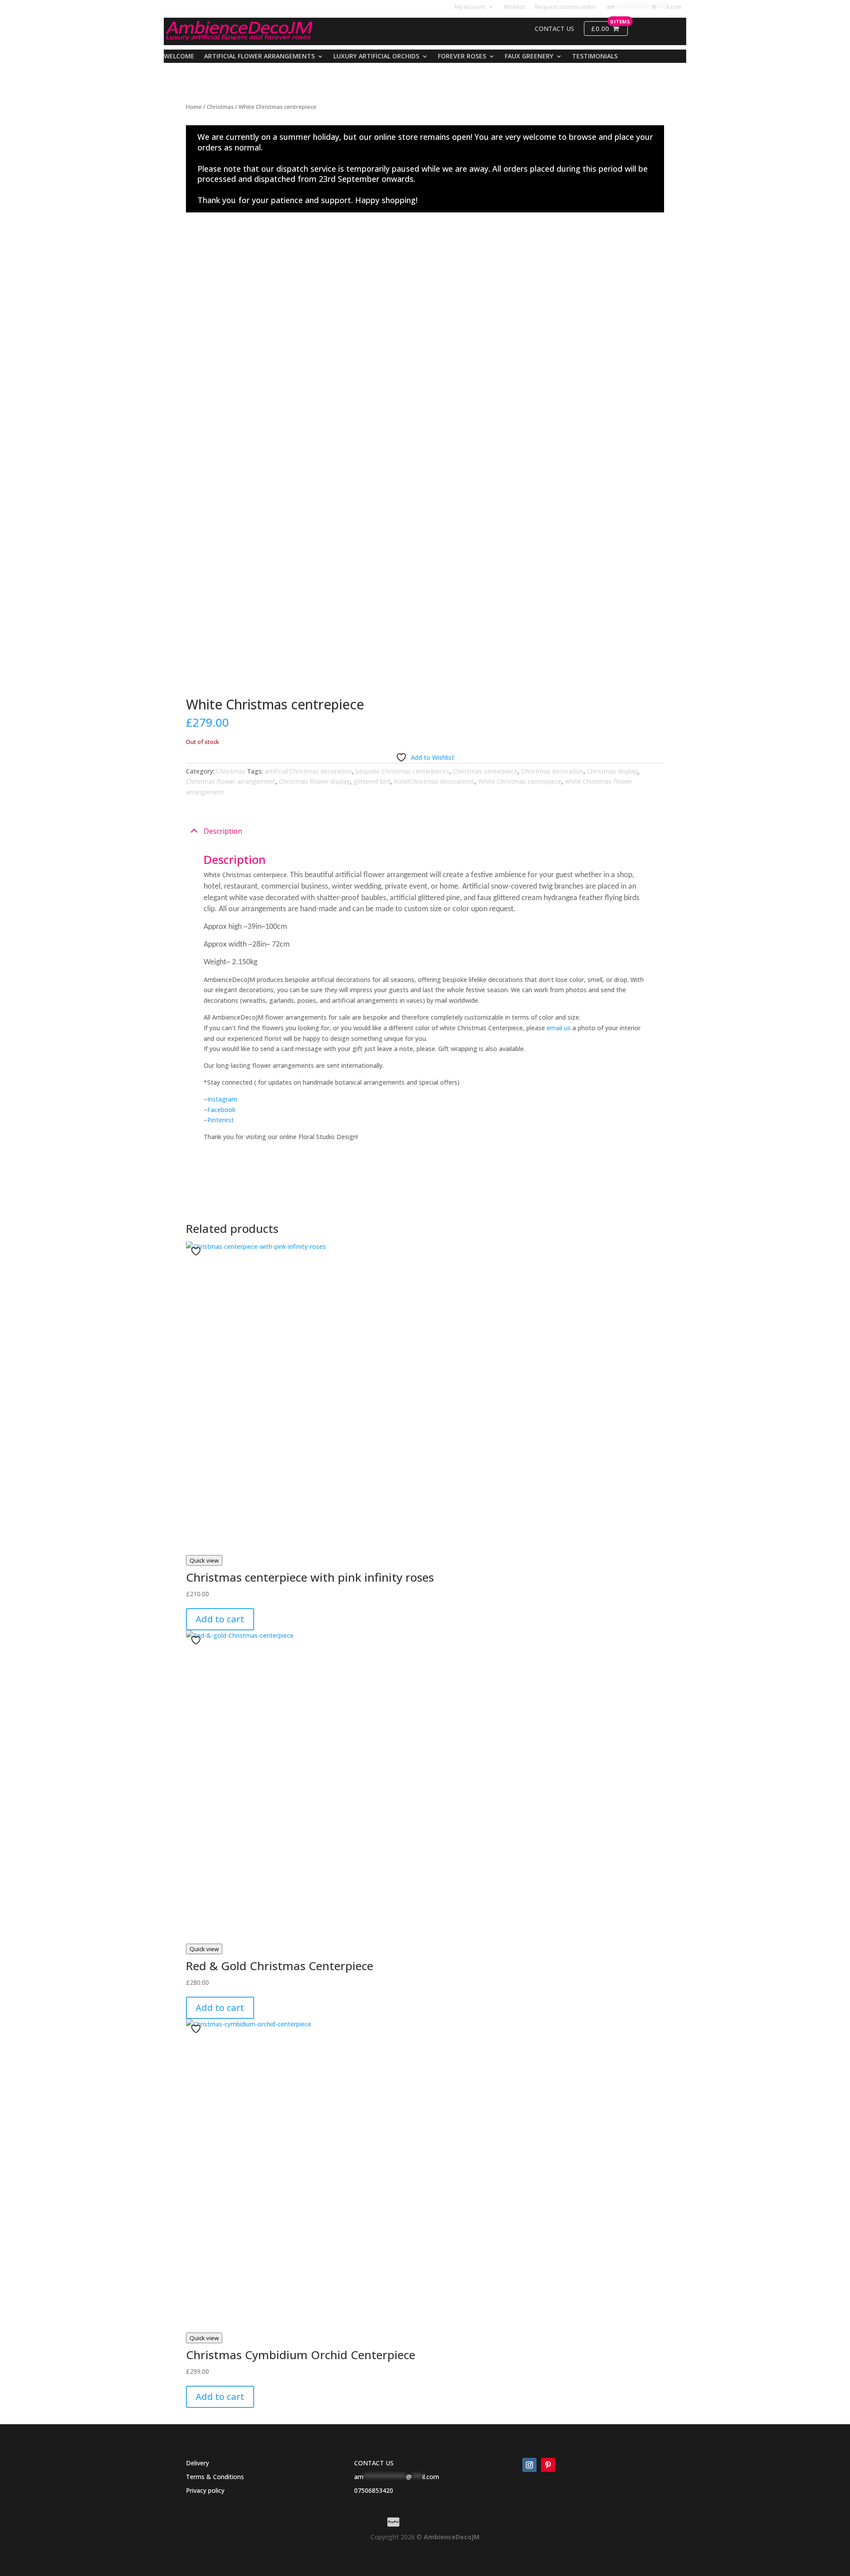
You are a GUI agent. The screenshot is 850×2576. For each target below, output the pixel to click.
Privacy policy (205, 2490)
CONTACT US (374, 2463)
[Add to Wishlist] (197, 1251)
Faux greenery (529, 57)
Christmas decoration (552, 771)
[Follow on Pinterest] (548, 2465)
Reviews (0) (222, 1191)
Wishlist (514, 7)
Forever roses (462, 57)
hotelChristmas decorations (434, 781)
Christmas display (612, 771)
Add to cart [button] (220, 1619)
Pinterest (220, 1120)
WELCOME (179, 57)
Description (223, 831)
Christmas (220, 107)
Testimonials (595, 57)
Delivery (197, 2463)
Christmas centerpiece (485, 771)
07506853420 (374, 2490)
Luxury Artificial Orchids (376, 57)
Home (194, 107)
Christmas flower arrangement (231, 781)
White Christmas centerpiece (520, 781)
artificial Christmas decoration (308, 771)
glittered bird (372, 781)
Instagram (222, 1099)
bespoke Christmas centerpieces (402, 771)
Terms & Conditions (215, 2477)
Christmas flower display (314, 781)
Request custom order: (566, 7)
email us (559, 1028)
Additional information (241, 1169)
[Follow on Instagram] (529, 2465)
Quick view (204, 1560)
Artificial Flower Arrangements (259, 57)
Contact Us (554, 29)
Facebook (221, 1110)
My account (470, 7)
